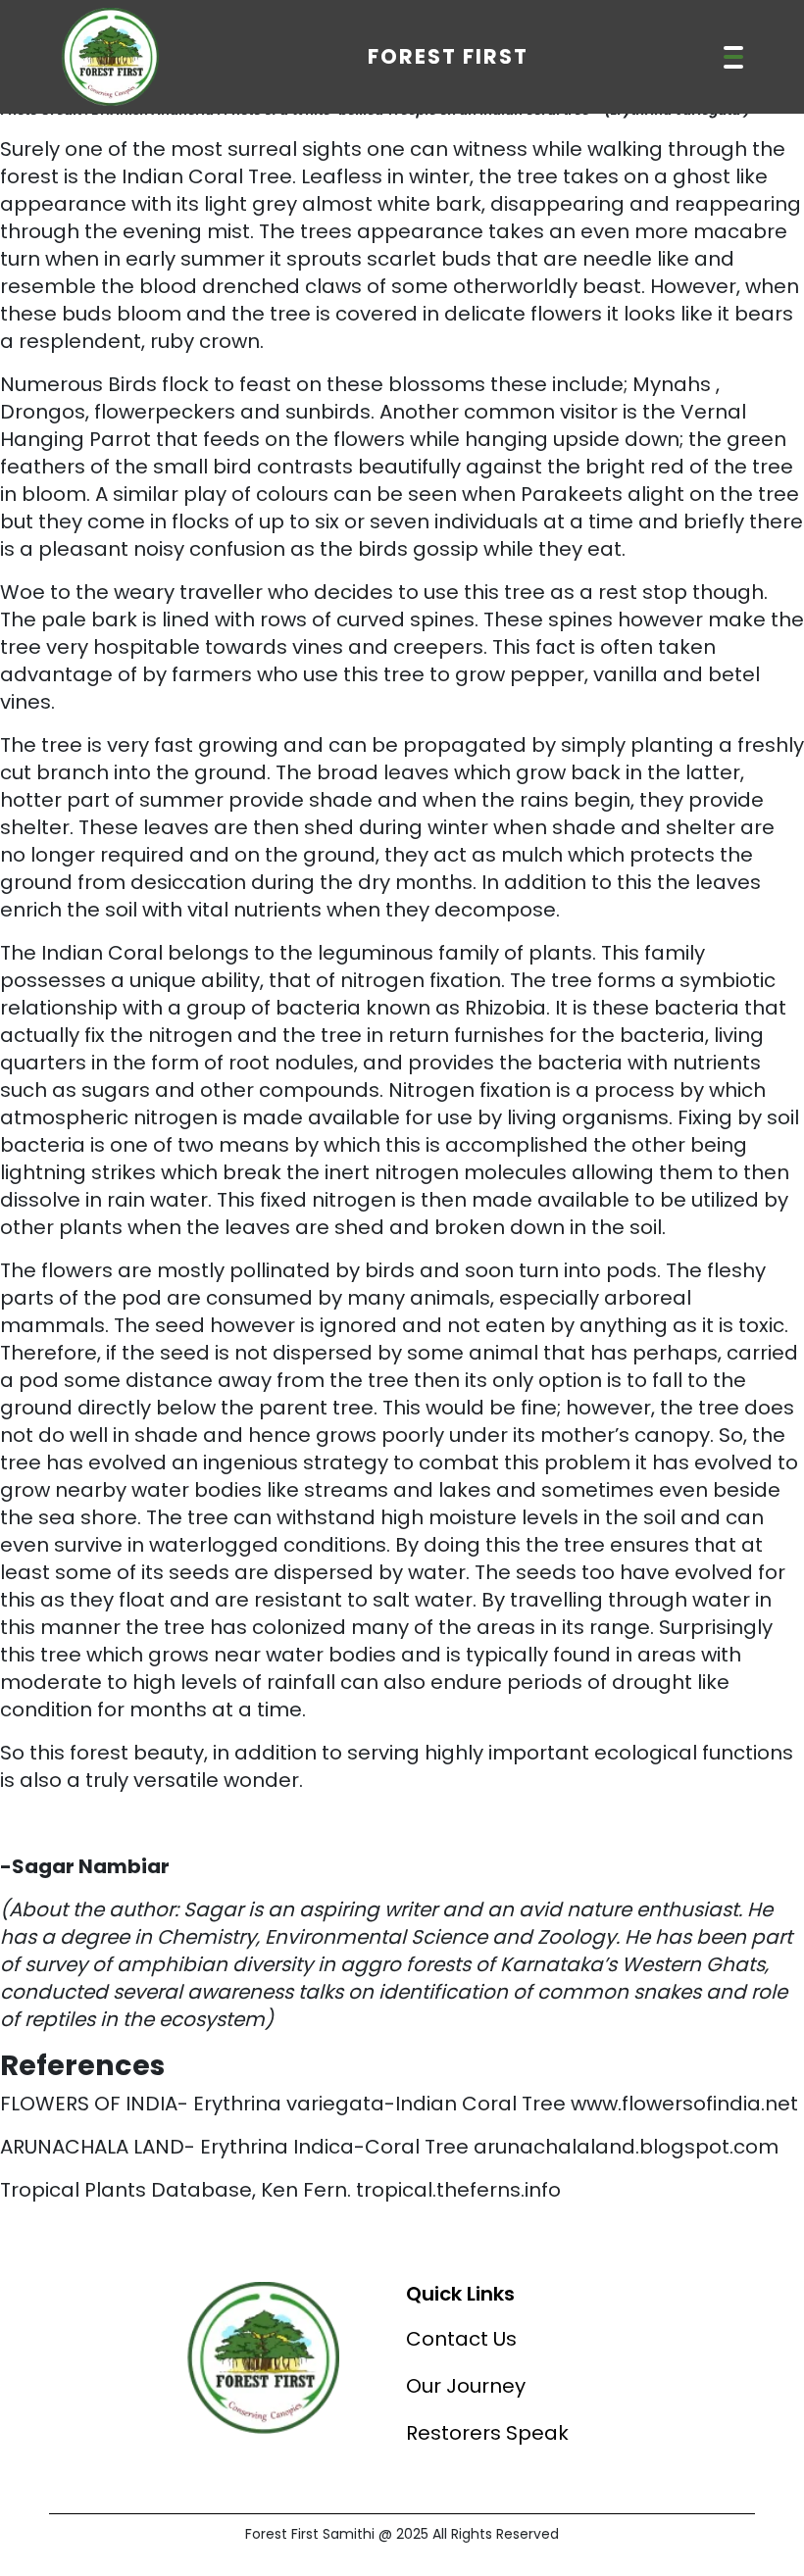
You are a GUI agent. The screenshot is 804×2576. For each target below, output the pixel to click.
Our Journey (466, 2386)
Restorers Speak (487, 2433)
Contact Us (461, 2339)
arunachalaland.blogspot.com (626, 2147)
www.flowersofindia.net (684, 2104)
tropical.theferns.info (458, 2190)
